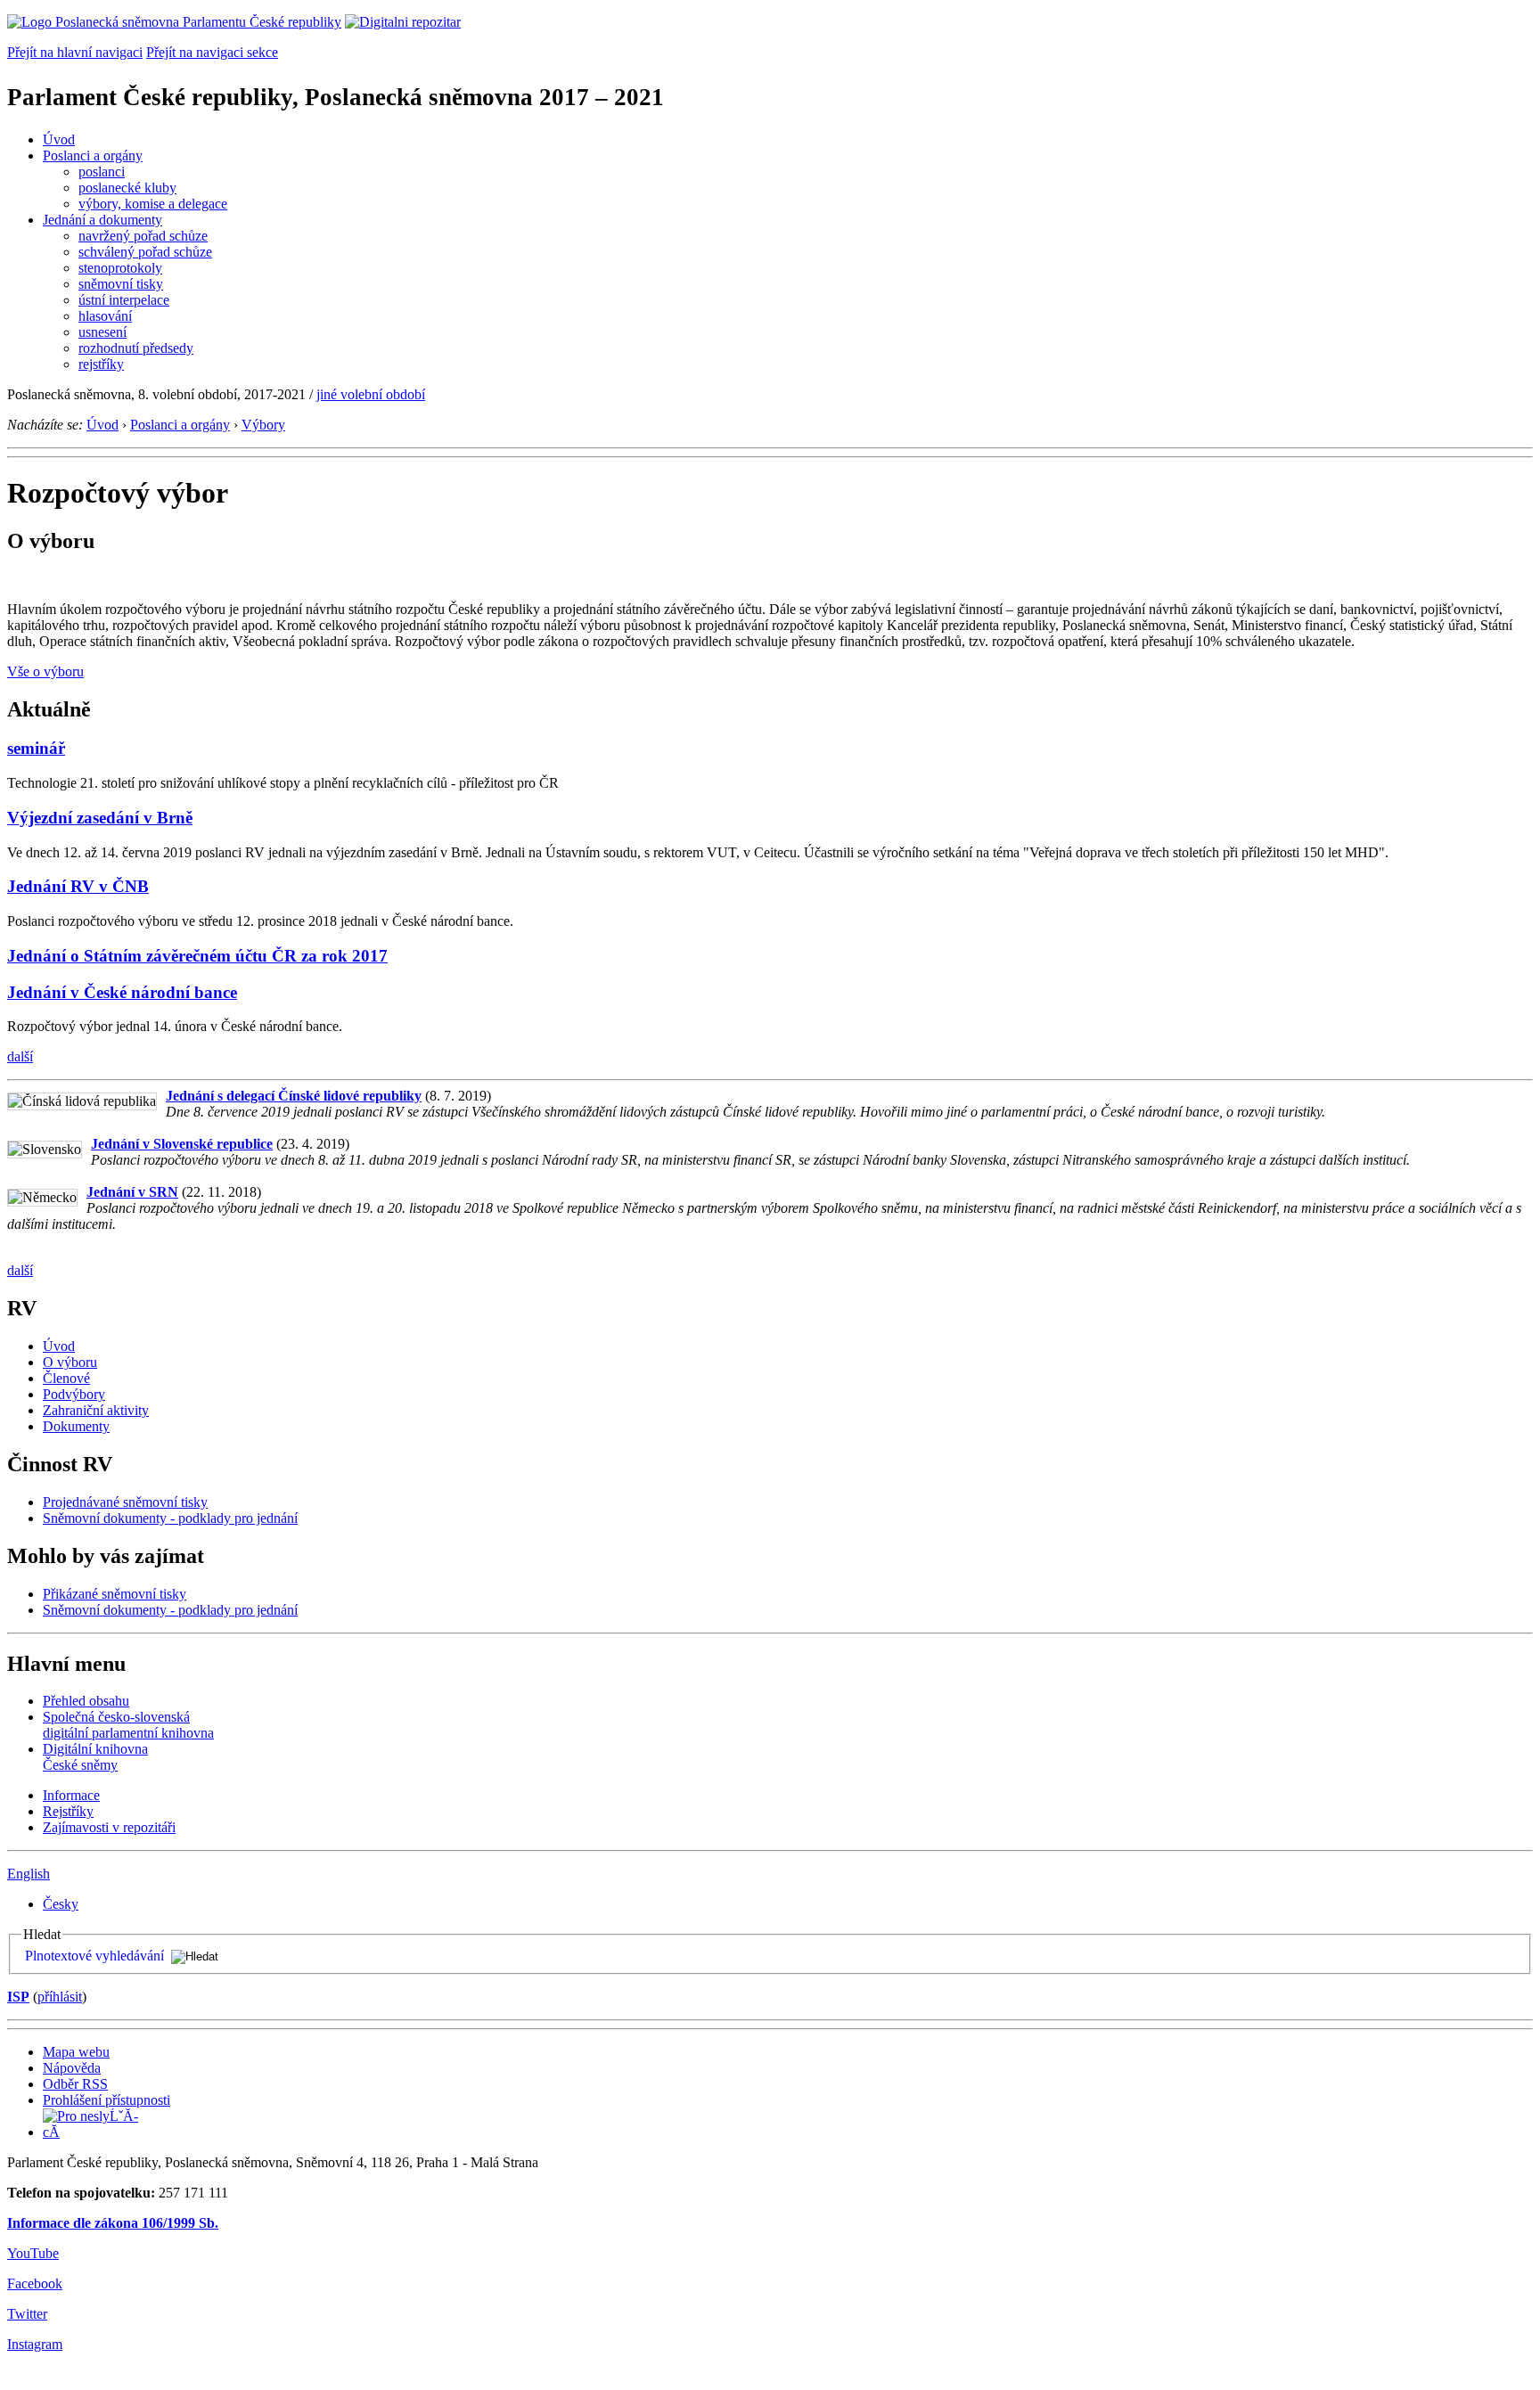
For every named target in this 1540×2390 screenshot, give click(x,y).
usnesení (102, 332)
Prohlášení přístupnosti (106, 2100)
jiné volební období (371, 394)
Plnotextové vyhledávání (94, 1956)
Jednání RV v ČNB (78, 886)
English (29, 1874)
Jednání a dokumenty (102, 220)
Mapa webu (76, 2052)
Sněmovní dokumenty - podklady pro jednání (170, 1518)
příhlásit (60, 1997)
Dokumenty (76, 1426)
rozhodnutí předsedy (136, 348)
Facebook (35, 2284)
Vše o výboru (45, 671)
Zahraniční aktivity (96, 1410)
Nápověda (72, 2068)
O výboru (70, 1362)
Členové (66, 1378)
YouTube (33, 2253)
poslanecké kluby (127, 188)
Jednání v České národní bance (122, 992)
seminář (36, 748)
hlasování (105, 316)
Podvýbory (74, 1394)
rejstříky (101, 364)
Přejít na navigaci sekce (212, 52)
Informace (71, 1795)
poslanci (102, 172)
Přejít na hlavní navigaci (75, 52)
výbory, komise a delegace (153, 204)
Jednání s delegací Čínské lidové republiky (294, 1096)
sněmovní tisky (121, 284)
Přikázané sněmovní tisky (115, 1594)
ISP (18, 1997)
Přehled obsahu (86, 1701)
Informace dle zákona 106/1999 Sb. (113, 2223)
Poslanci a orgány (93, 156)
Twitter (27, 2314)
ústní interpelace (124, 300)
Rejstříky (68, 1811)
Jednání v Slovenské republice (182, 1144)
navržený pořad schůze (143, 236)
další (20, 1056)
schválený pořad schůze (145, 252)
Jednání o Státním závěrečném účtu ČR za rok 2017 (197, 956)
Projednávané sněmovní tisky (125, 1502)
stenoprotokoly (120, 268)
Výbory (263, 425)
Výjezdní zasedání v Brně (100, 818)
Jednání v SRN (132, 1192)
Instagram (35, 2344)
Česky (61, 1904)
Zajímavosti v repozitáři (109, 1827)
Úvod (59, 139)
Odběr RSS (75, 2084)
